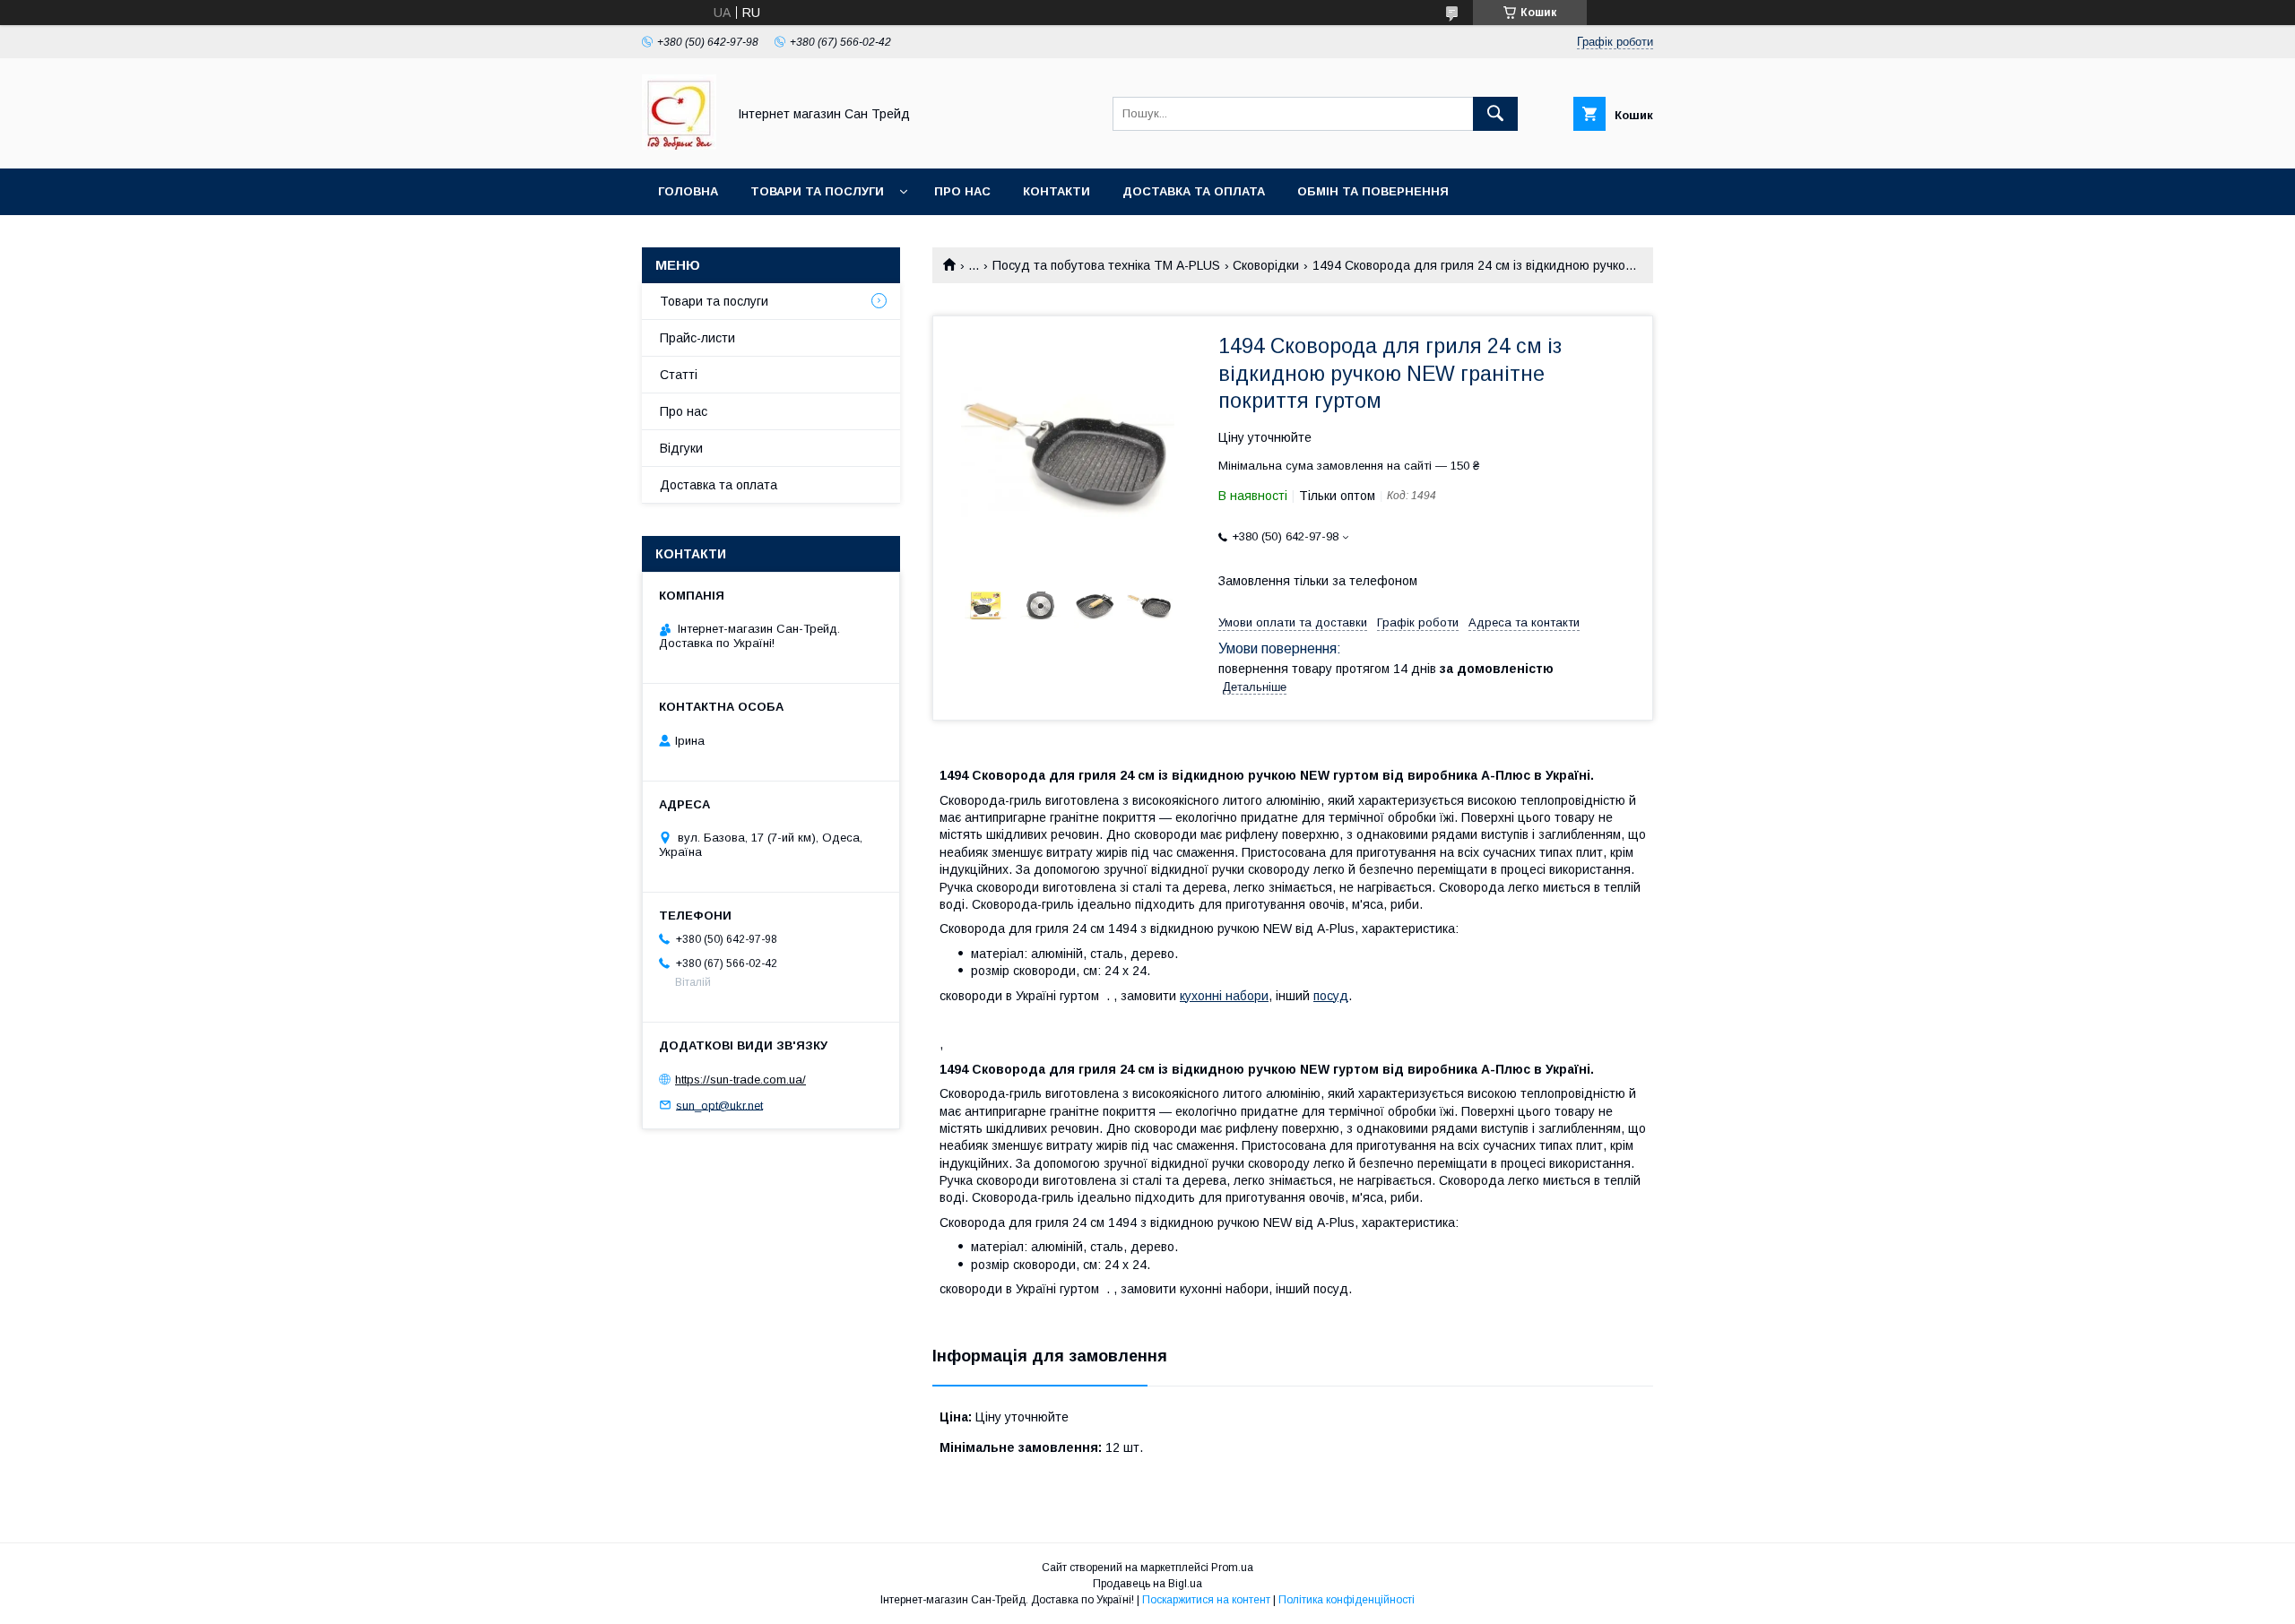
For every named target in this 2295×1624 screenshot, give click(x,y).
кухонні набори (1224, 996)
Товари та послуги (817, 191)
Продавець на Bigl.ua (1147, 1584)
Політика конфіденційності (1347, 1600)
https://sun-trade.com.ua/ (740, 1080)
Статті (679, 375)
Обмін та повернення (1373, 191)
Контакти (1057, 191)
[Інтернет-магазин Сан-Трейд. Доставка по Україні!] (679, 145)
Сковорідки (1266, 265)
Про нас (962, 191)
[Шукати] (1495, 114)
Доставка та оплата (1194, 191)
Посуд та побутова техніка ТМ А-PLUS (1106, 265)
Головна (688, 191)
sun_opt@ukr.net (719, 1105)
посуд (1331, 996)
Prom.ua (1232, 1568)
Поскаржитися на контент (1206, 1600)
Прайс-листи (697, 338)
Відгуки (681, 448)
